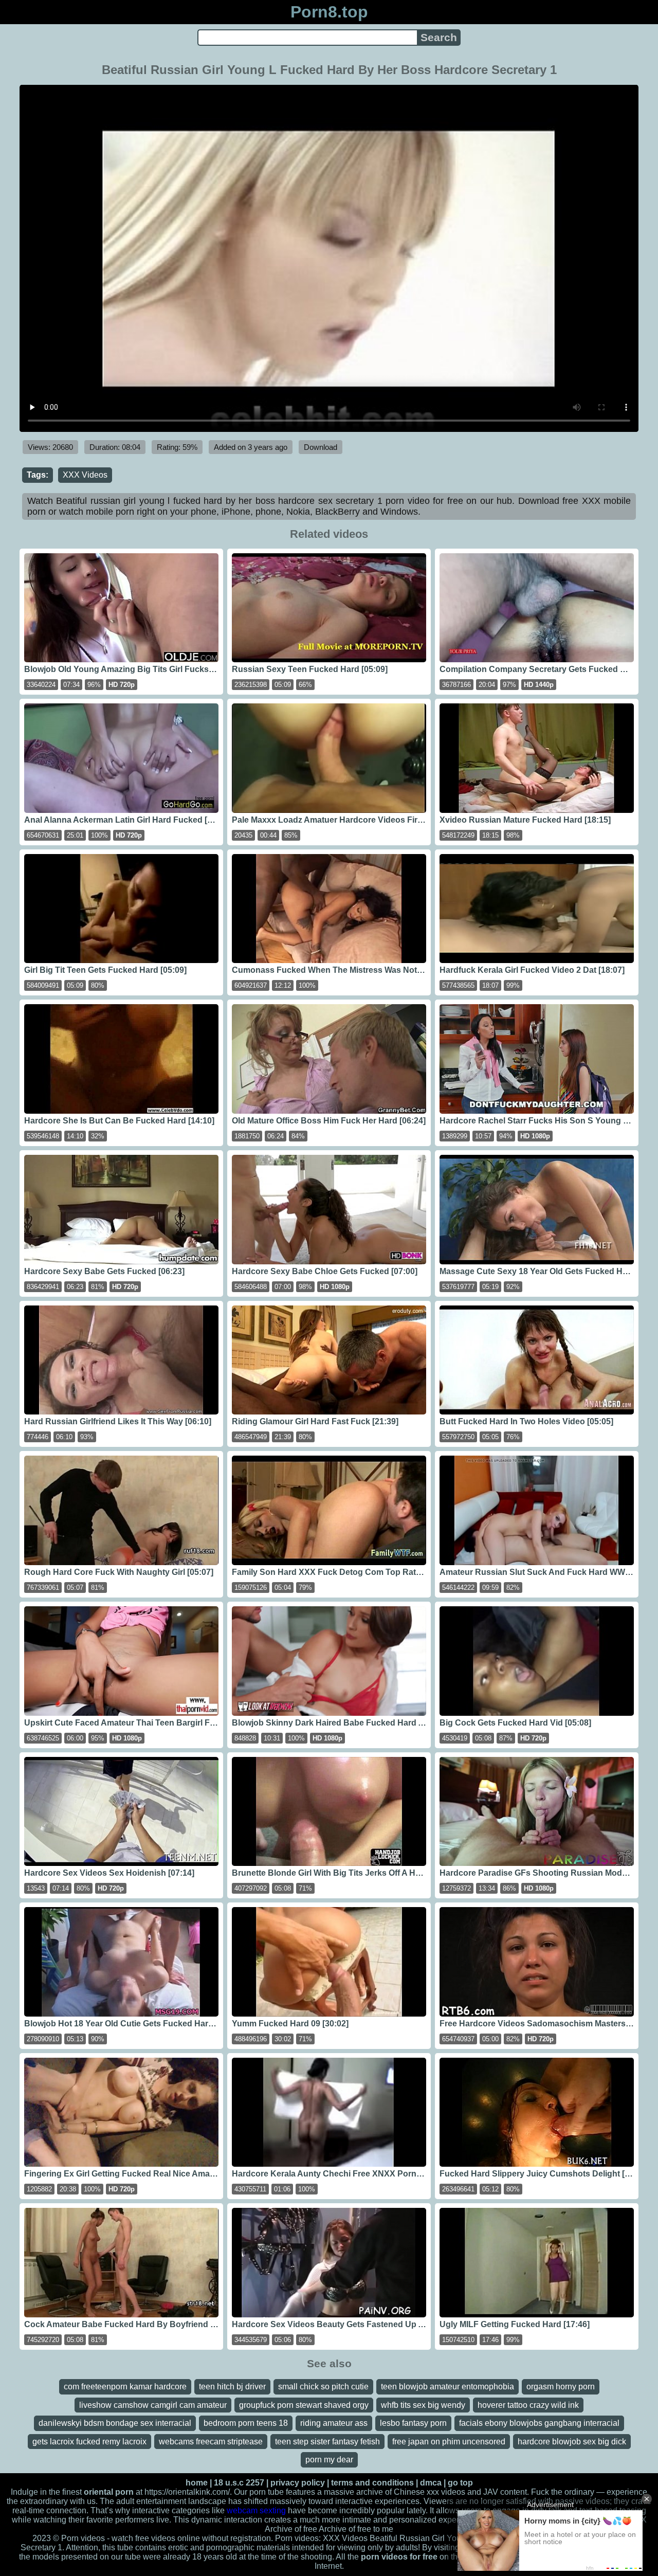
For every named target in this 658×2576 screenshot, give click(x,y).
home (197, 2483)
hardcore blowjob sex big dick (572, 2442)
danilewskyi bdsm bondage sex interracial (115, 2423)
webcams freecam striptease (211, 2442)
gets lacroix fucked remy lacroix (89, 2442)
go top (460, 2483)
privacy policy (298, 2483)
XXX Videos (85, 475)
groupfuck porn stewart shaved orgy (304, 2405)
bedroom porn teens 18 (246, 2423)
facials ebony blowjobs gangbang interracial (539, 2423)
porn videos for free (399, 2557)
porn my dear (329, 2460)
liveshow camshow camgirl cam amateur (153, 2405)
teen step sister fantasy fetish (327, 2442)
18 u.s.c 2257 (239, 2483)
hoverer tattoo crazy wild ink (528, 2405)
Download (321, 447)
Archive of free (345, 2529)
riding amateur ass (334, 2423)
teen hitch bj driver (232, 2387)
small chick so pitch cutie (323, 2387)
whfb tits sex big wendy (423, 2405)
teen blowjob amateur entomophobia (447, 2387)
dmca (431, 2483)
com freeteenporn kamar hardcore (125, 2387)
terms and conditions (372, 2483)
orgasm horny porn (561, 2387)
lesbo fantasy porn (413, 2423)
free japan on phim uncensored (449, 2442)
